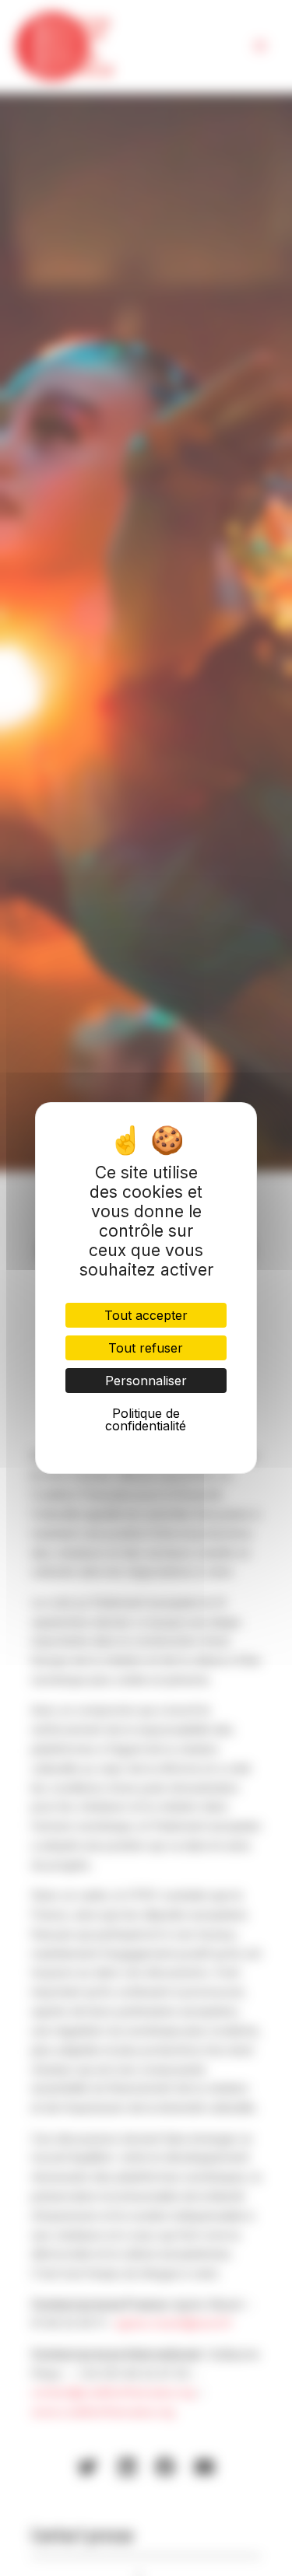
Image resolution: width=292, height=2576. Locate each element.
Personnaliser (146, 1381)
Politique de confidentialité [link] (146, 1419)
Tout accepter (146, 1315)
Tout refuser (146, 1348)
